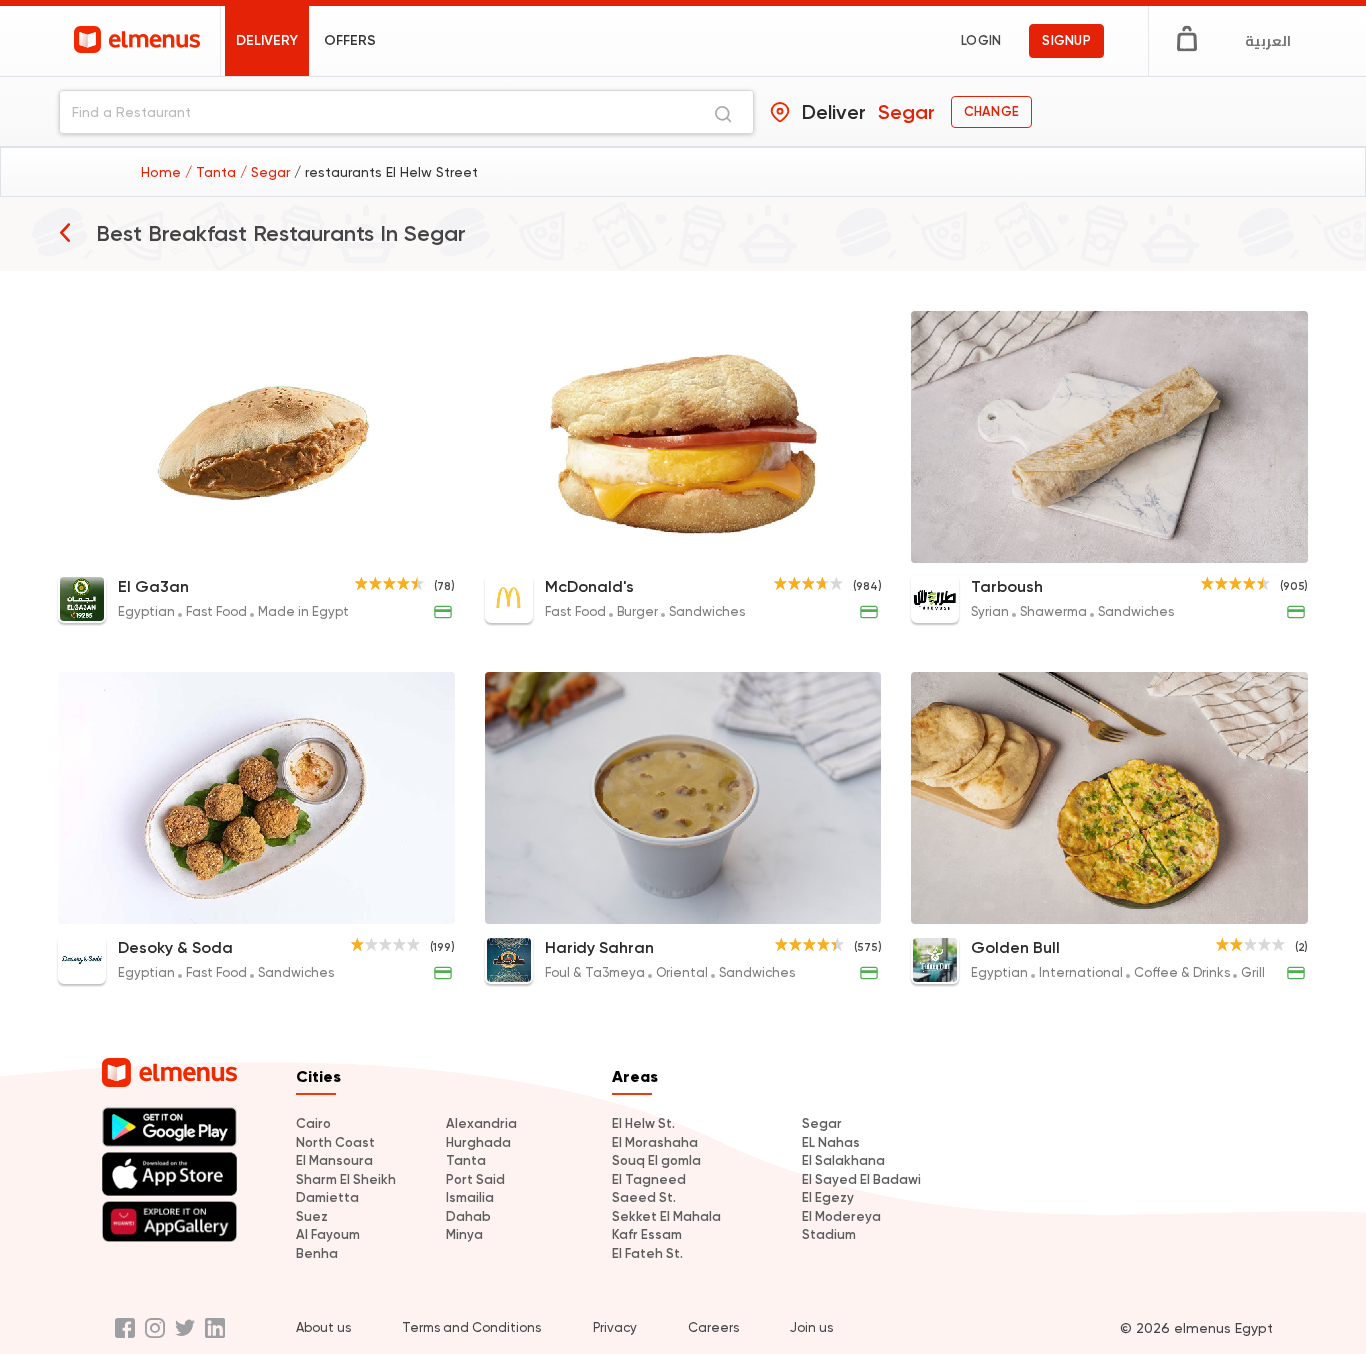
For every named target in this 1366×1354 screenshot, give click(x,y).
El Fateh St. (647, 1253)
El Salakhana (843, 1160)
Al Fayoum (328, 1234)
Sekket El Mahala (666, 1216)
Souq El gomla (656, 1160)
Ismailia (470, 1197)
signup (1066, 40)
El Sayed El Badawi (861, 1179)
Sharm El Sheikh (346, 1179)
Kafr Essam (647, 1234)
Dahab (468, 1216)
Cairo (313, 1123)
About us (323, 1327)
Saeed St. (644, 1197)
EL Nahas (831, 1142)
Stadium (829, 1234)
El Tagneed (649, 1179)
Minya (464, 1234)
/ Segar (267, 172)
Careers (713, 1327)
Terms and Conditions (471, 1327)
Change (991, 111)
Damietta (327, 1197)
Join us (811, 1327)
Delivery (267, 40)
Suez (312, 1216)
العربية (1268, 41)
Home (163, 172)
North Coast (335, 1142)
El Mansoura (334, 1160)
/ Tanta (212, 172)
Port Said (475, 1179)
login (981, 40)
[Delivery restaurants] (65, 232)
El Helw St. (643, 1123)
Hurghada (478, 1142)
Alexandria (481, 1123)
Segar (822, 1123)
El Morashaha (655, 1142)
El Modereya (841, 1216)
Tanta (466, 1160)
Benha (317, 1253)
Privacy (615, 1327)
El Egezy (828, 1197)
